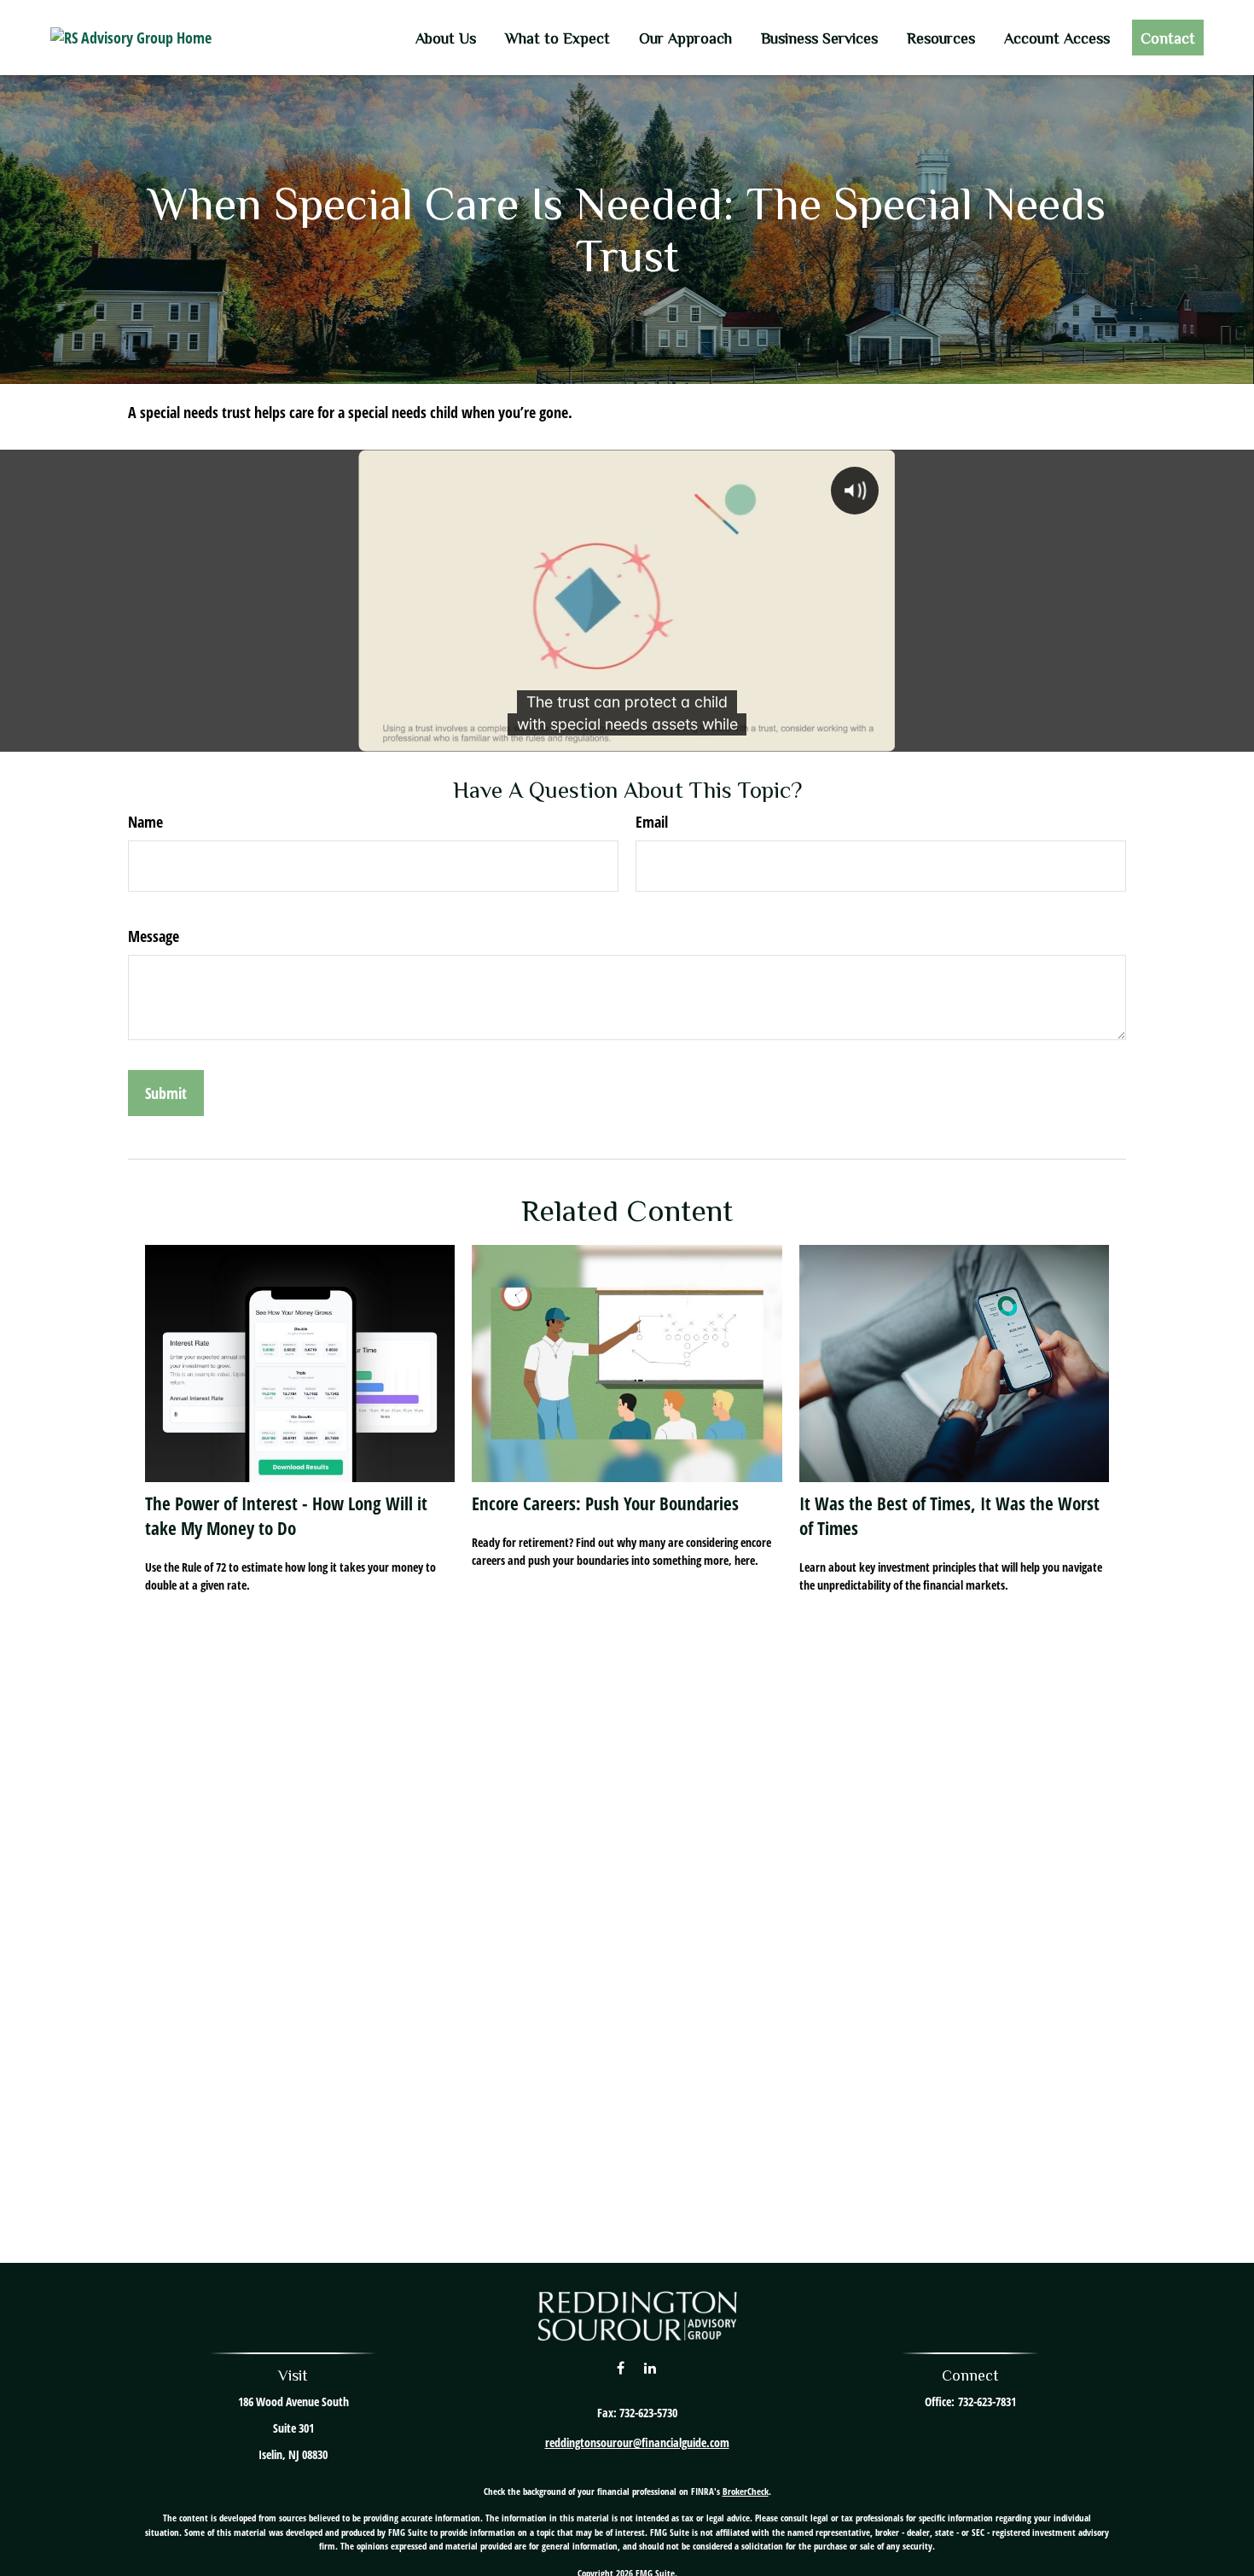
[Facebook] (621, 2367)
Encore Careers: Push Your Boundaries (605, 1503)
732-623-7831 (987, 2402)
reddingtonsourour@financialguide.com (637, 2442)
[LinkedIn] (650, 2367)
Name (145, 822)
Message (154, 936)
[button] (446, 38)
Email (652, 822)
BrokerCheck (746, 2491)
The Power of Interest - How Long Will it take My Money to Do (286, 1515)
